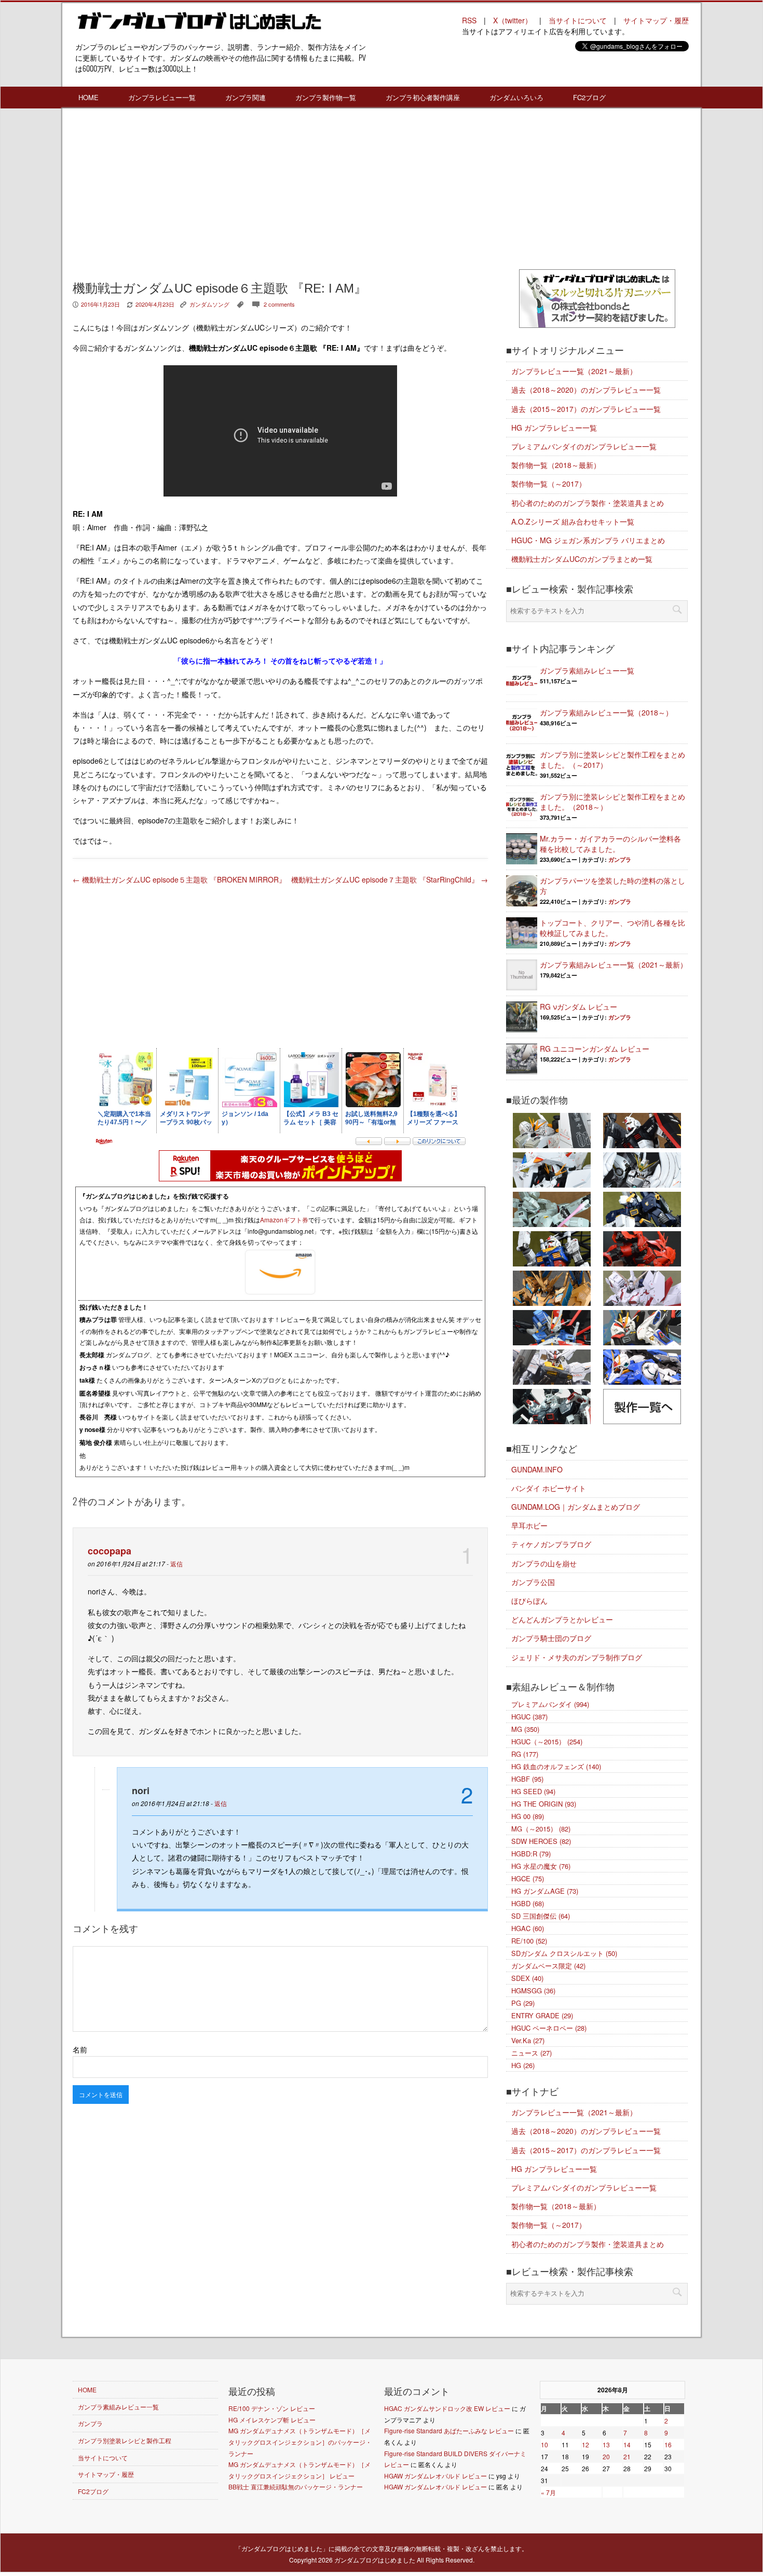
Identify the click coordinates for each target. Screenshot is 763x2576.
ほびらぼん (529, 1601)
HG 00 (528, 1816)
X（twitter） (513, 20)
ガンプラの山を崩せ (544, 1563)
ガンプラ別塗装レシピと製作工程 (125, 2440)
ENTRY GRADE (542, 2015)
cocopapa (110, 1551)
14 (627, 2444)
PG (523, 2003)
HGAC (528, 1928)
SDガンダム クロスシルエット (564, 1953)
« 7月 (548, 2492)
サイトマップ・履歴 (656, 20)
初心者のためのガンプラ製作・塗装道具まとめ (588, 503)
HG (523, 2065)
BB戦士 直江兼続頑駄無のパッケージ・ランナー (296, 2487)
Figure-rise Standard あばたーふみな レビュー (449, 2430)
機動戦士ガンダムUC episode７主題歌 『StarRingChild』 (390, 879)
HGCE (528, 1878)
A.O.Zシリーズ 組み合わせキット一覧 (573, 521)
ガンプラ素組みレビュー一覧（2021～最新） (614, 965)
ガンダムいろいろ (516, 97)
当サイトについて (578, 20)
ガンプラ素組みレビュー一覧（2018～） (606, 712)
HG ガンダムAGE (545, 1891)
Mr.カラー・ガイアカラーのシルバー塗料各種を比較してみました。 (610, 844)
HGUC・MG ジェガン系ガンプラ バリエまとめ (588, 540)
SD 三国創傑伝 (541, 1916)
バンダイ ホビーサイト (549, 1488)
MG (525, 1729)
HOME (88, 97)
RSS (469, 20)
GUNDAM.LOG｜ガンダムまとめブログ (576, 1507)
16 (668, 2444)
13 (606, 2444)
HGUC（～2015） (547, 1741)
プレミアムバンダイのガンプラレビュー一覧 (584, 446)
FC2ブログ (589, 97)
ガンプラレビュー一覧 (162, 97)
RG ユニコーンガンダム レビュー (595, 1049)
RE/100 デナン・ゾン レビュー (272, 2408)
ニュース (532, 2053)
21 (627, 2456)
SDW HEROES (541, 1841)
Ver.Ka (528, 2040)
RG (525, 1754)
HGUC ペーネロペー (549, 2028)
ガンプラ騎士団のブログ (551, 1638)
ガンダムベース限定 (548, 1966)
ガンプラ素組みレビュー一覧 (587, 670)
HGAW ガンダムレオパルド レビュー (435, 2476)
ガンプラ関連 (246, 97)
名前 (80, 2049)
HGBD (528, 1903)
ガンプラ (620, 859)
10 (544, 2444)
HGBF (527, 1779)
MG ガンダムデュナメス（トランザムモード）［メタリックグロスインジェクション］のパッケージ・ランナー (300, 2442)
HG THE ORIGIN (544, 1804)
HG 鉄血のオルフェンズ (556, 1766)
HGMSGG (533, 1990)
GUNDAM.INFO (537, 1469)
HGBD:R (531, 1854)
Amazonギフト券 (284, 1220)
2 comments (279, 304)
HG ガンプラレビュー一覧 (554, 428)
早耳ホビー (529, 1525)
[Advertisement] (280, 191)
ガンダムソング (209, 304)
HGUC (529, 1717)
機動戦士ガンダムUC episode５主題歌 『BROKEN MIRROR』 (179, 879)
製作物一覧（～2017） (549, 484)
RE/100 (529, 1941)
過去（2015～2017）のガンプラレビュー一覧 (586, 409)
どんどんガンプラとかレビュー (562, 1619)
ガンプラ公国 (533, 1582)
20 (606, 2456)
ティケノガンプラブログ (551, 1544)
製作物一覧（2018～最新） (556, 465)
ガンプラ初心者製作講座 (423, 97)
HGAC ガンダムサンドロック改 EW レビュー (447, 2408)
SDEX (527, 1978)
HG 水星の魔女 (541, 1866)
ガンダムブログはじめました (375, 2560)
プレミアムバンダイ (550, 1704)
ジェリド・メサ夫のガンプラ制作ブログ (577, 1657)
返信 (176, 1563)
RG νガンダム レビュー (578, 1007)
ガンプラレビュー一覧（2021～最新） (574, 371)
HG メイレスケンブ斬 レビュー (272, 2420)
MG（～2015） (541, 1829)
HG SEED (533, 1791)
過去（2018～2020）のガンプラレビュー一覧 (586, 390)
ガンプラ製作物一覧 (326, 97)
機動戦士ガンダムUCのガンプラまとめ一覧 (582, 559)
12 (585, 2444)
